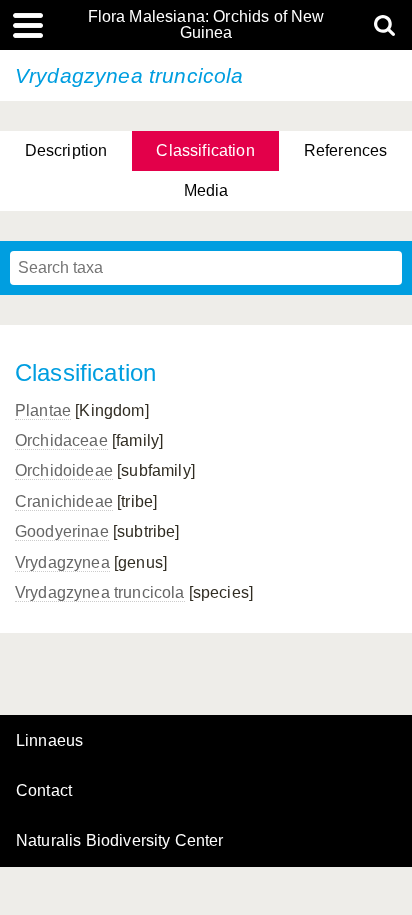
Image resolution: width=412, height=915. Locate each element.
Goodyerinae (62, 531)
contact (44, 790)
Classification (205, 150)
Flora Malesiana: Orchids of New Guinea (206, 25)
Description (66, 150)
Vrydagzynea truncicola (100, 592)
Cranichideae (64, 501)
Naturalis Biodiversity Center (120, 841)
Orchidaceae (61, 440)
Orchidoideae (64, 470)
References (346, 150)
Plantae (43, 410)
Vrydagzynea (62, 562)
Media (206, 190)
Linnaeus (49, 741)
